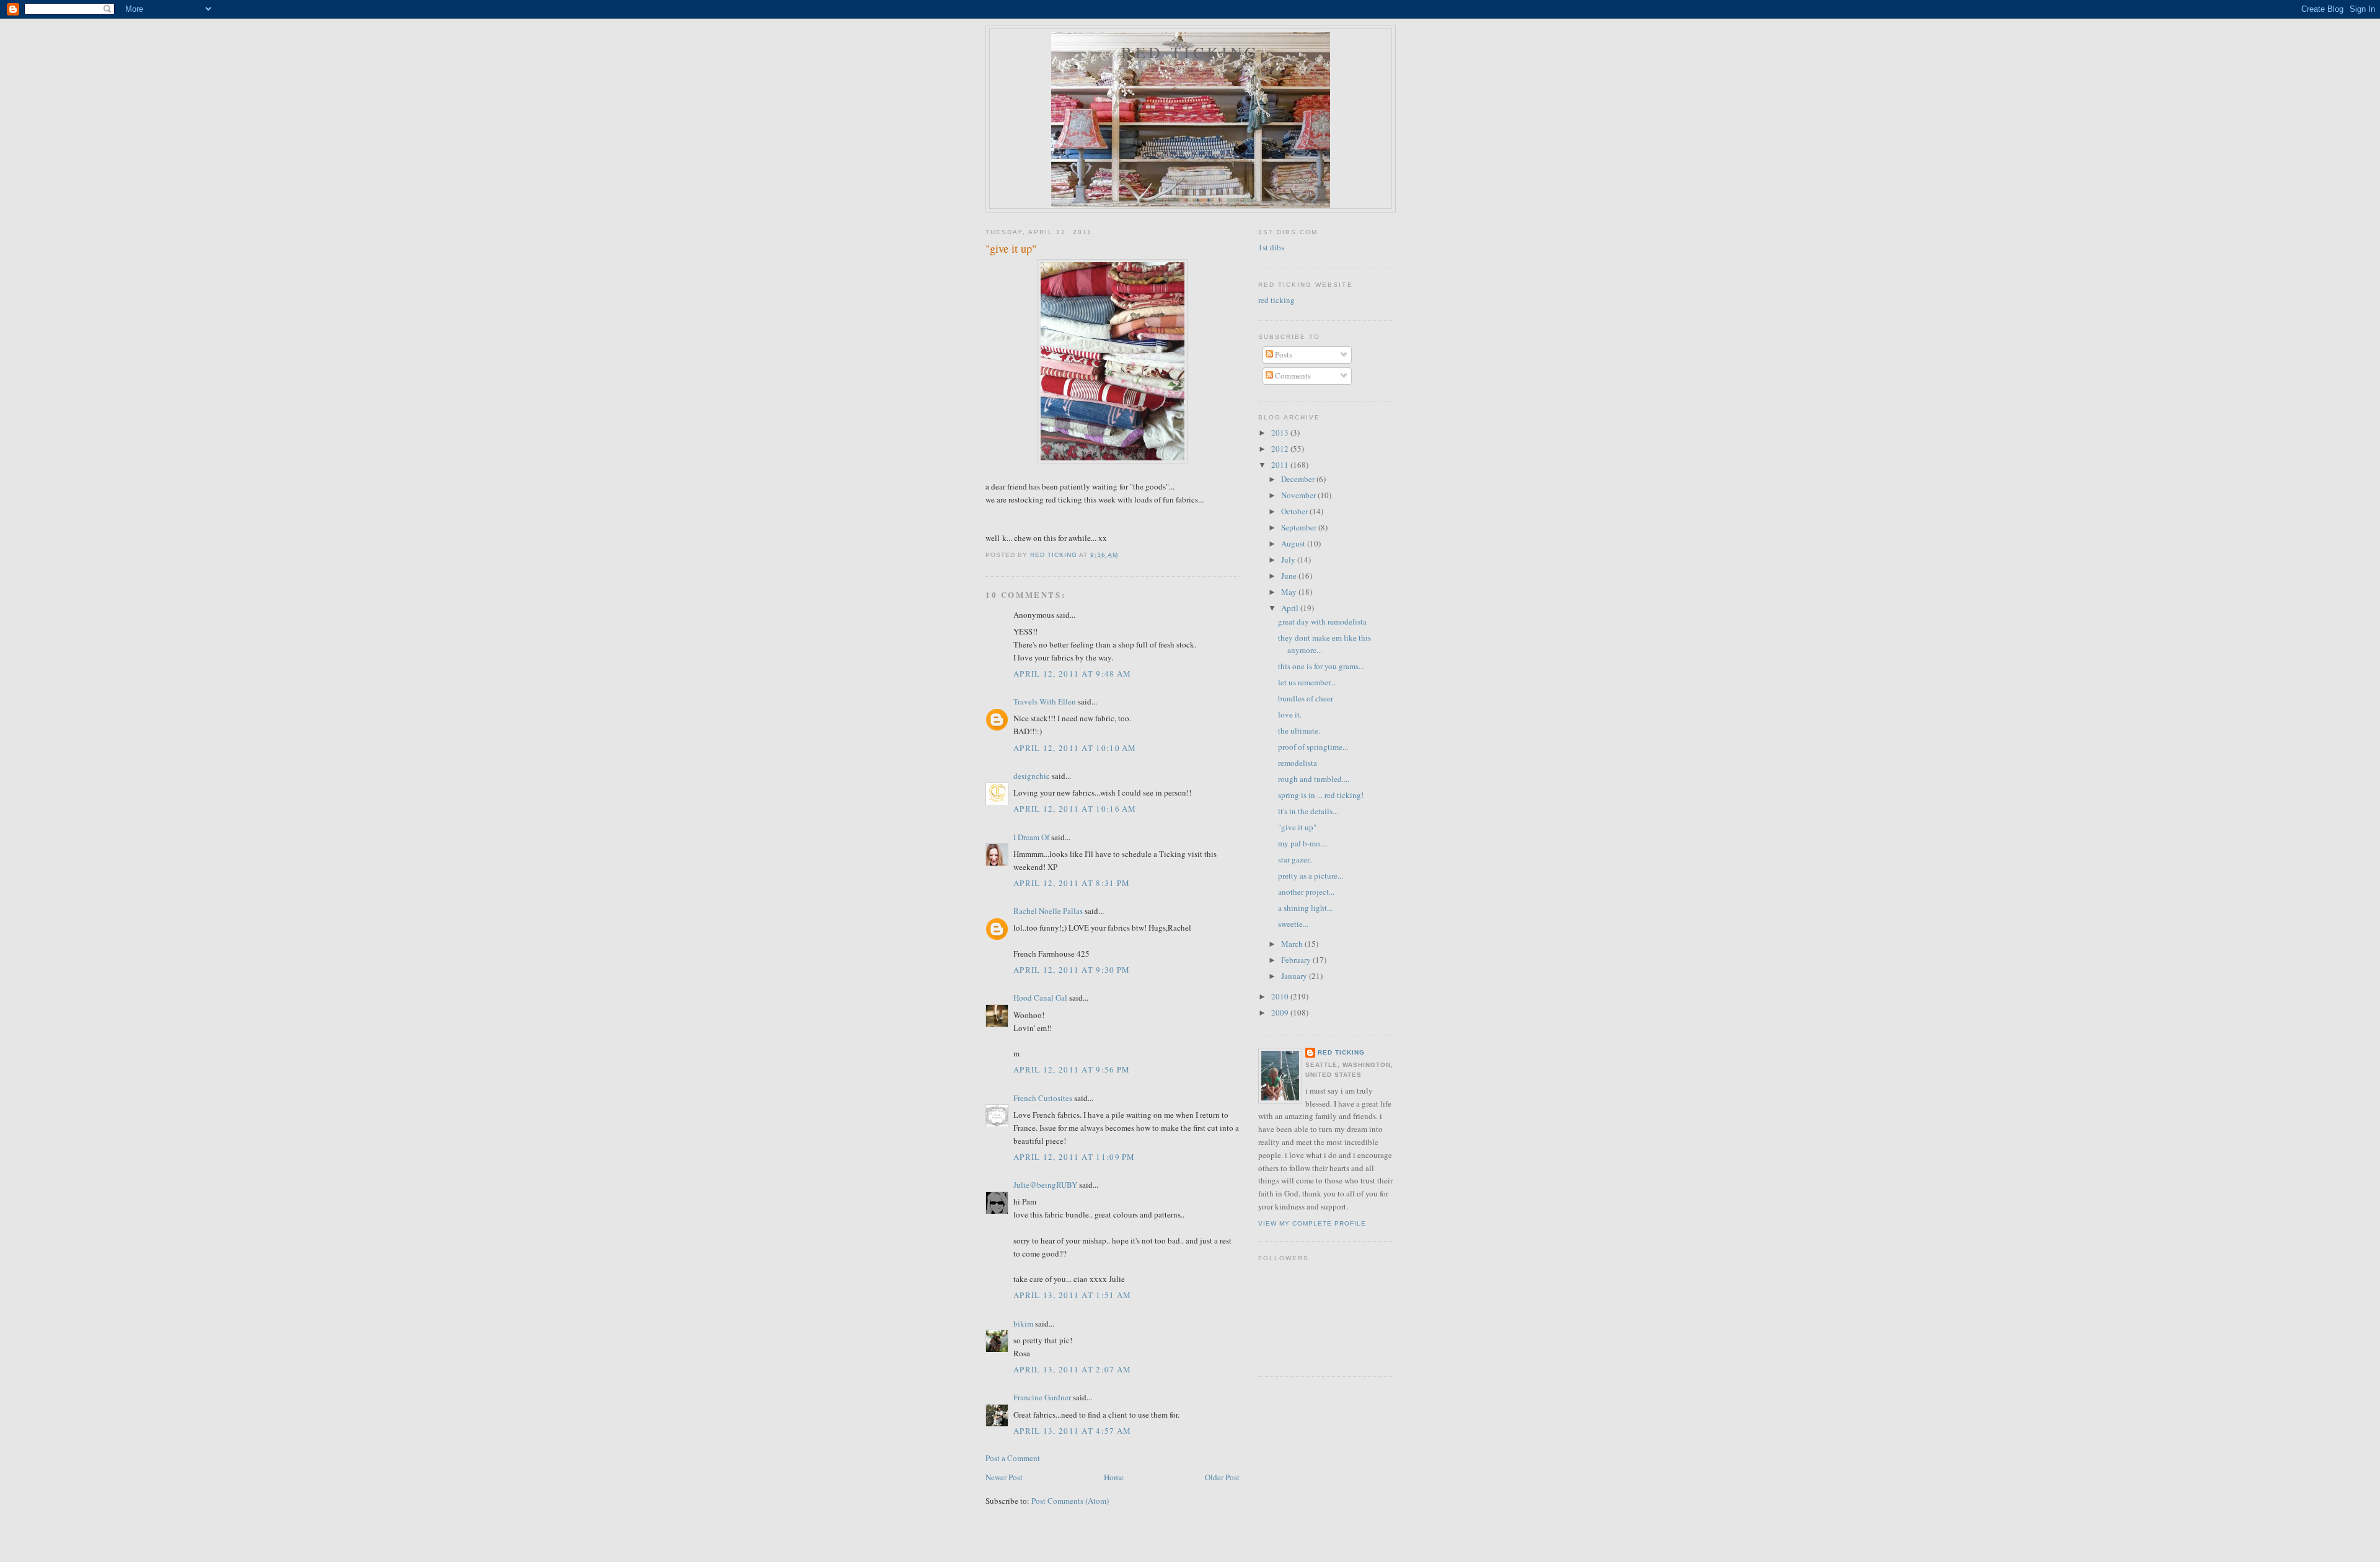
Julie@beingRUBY (1045, 1185)
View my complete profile (1312, 1223)
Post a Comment (1013, 1458)
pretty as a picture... (1311, 875)
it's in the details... (1308, 811)
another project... (1306, 892)
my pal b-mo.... (1303, 843)
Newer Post (1004, 1477)
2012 (1281, 449)
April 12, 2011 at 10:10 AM (1075, 748)
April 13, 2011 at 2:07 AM (1073, 1369)
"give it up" (1297, 827)
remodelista (1298, 763)
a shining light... (1305, 908)
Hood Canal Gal (1040, 998)
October (1295, 511)
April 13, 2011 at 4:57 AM (1073, 1431)
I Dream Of (1031, 837)
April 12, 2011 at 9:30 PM (1072, 970)
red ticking (1190, 52)
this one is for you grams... (1321, 666)
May (1290, 592)
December (1299, 479)
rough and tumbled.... (1314, 779)
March (1293, 944)
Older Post (1222, 1477)
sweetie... (1293, 924)
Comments (1292, 375)
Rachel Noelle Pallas (1048, 911)
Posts (1283, 354)
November (1299, 495)
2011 (1281, 465)
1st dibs (1271, 247)
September (1300, 527)
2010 (1281, 996)
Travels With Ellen (1045, 701)
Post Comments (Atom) (1070, 1501)
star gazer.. (1295, 859)
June (1290, 576)
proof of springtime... (1313, 747)
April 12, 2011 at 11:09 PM (1074, 1157)
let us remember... (1307, 682)
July (1289, 559)
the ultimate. (1299, 731)
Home (1114, 1477)
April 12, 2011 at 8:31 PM (1072, 883)
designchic (1032, 776)
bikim (1023, 1323)
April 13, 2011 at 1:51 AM (1073, 1295)
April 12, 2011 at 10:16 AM (1075, 809)
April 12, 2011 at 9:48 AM (1073, 674)
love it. (1290, 714)
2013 (1281, 432)
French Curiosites (1043, 1098)
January (1295, 976)
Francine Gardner (1042, 1397)
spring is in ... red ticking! (1321, 795)
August (1294, 543)
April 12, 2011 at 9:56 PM (1072, 1069)
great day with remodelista (1322, 621)
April (1291, 608)
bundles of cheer (1306, 698)
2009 (1281, 1012)
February (1297, 960)
